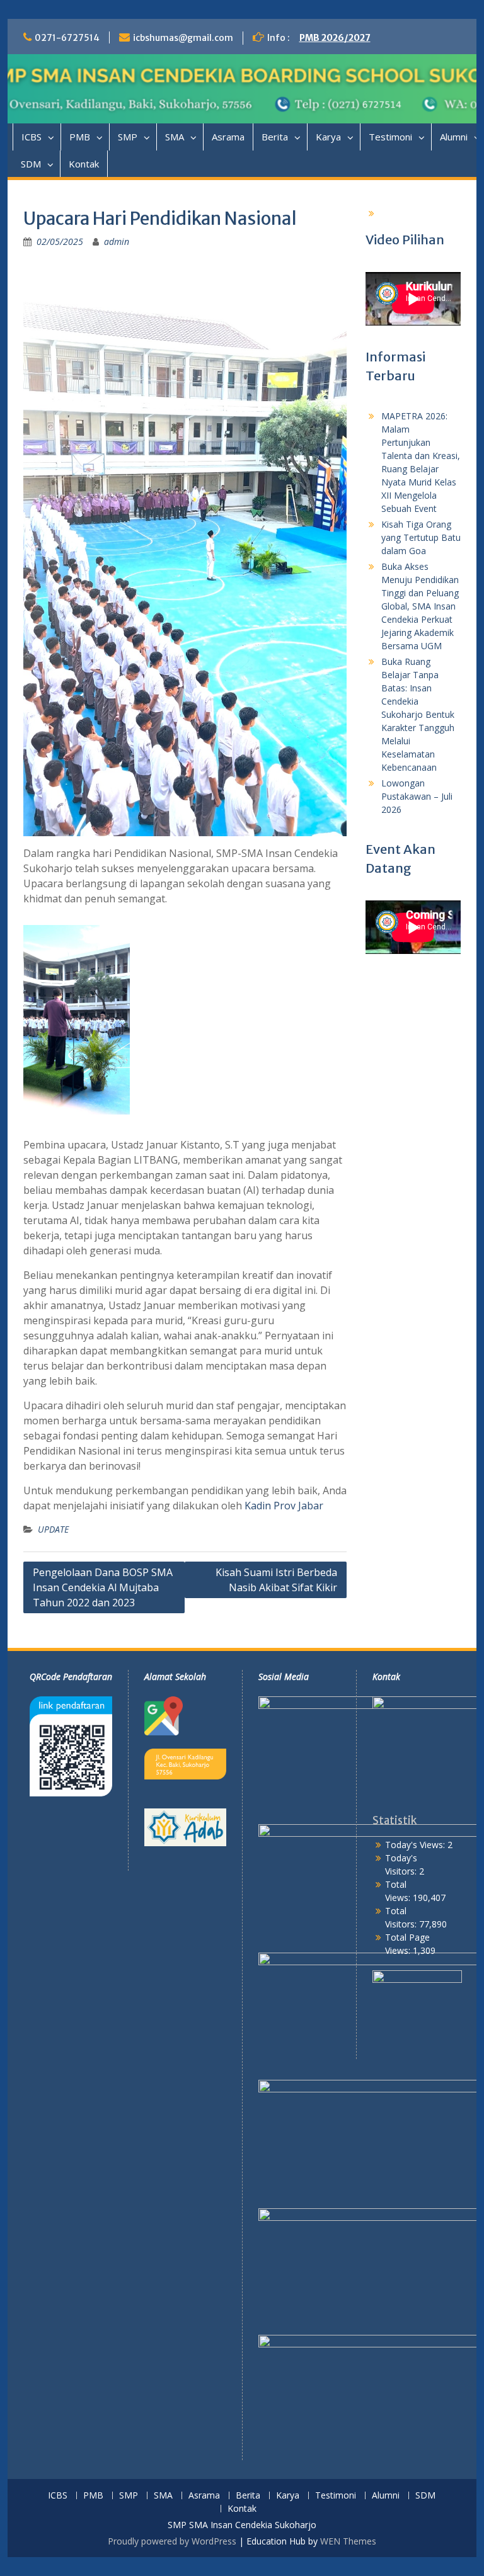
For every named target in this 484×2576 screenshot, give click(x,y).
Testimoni (390, 137)
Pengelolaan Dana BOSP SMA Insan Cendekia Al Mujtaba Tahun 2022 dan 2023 (103, 1587)
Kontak (84, 164)
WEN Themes (348, 2541)
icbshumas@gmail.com (183, 38)
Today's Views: (416, 1845)
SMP (128, 137)
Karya (328, 137)
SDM (31, 164)
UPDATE (53, 1529)
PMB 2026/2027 (335, 38)
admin (117, 241)
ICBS (32, 137)
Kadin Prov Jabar (284, 1506)
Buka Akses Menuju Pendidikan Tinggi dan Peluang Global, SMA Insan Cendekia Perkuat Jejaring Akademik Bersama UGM (420, 606)
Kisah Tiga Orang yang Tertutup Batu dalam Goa (421, 537)
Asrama (228, 137)
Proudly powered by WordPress (172, 2541)
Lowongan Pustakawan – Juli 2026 (417, 796)
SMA (175, 137)
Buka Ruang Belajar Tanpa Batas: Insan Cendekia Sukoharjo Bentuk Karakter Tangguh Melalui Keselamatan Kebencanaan (418, 714)
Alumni (386, 2496)
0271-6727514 (67, 38)
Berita (275, 137)
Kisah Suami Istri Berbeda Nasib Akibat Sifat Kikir (276, 1580)
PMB (80, 137)
